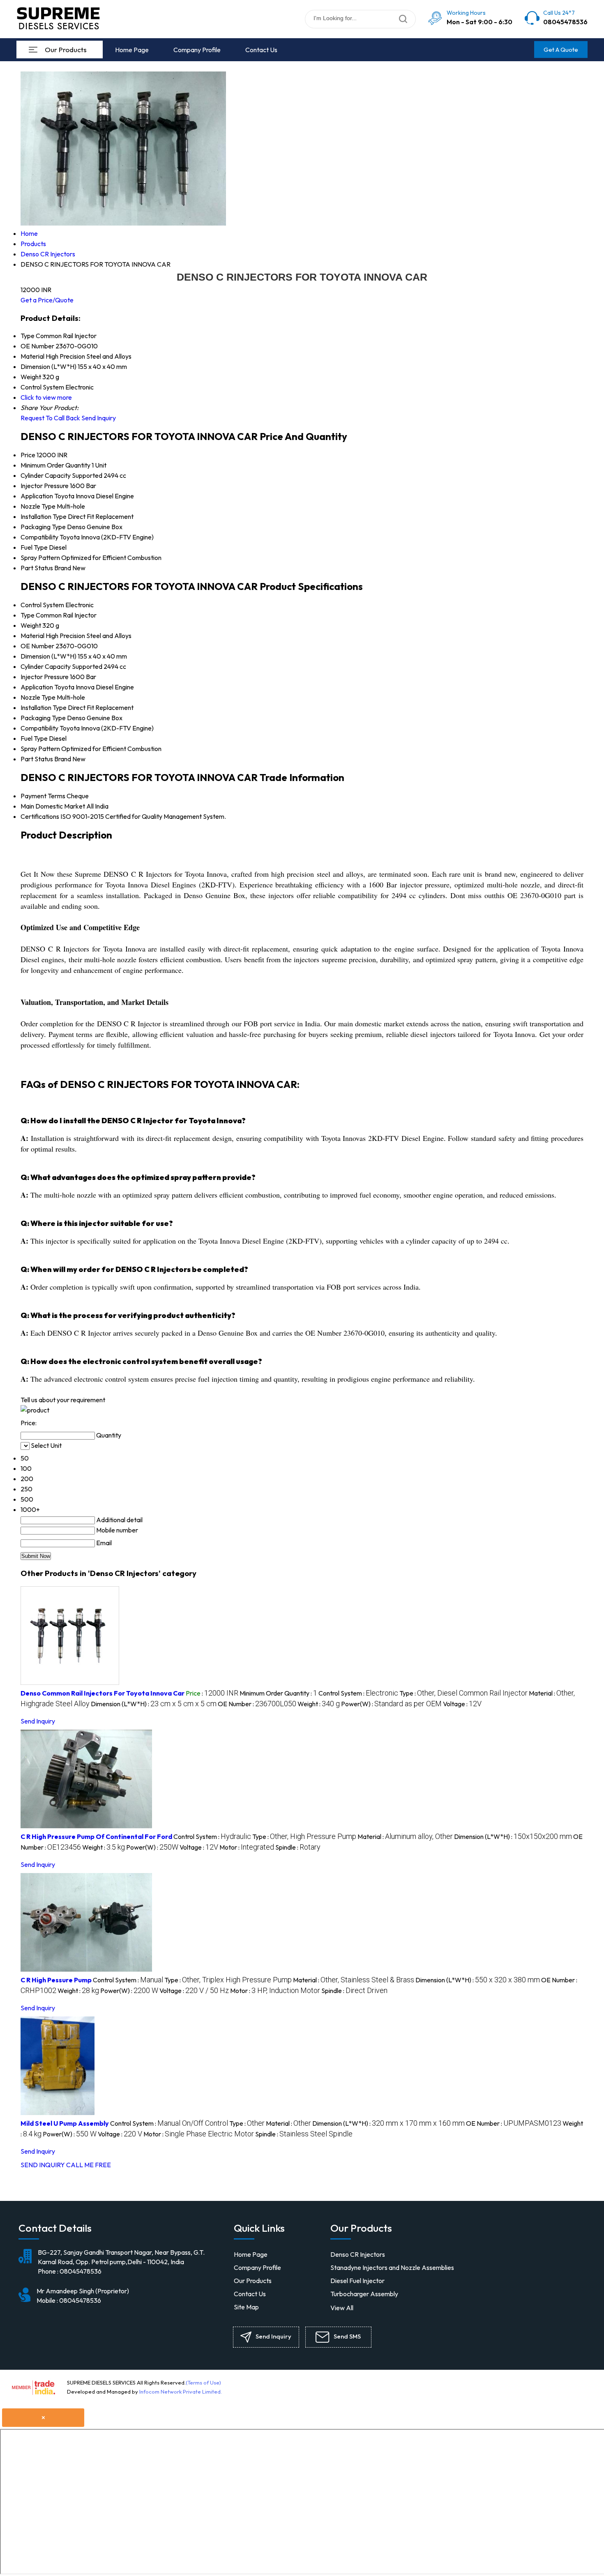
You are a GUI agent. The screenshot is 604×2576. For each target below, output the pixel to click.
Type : (463, 1693)
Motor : (247, 1847)
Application (37, 496)
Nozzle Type (38, 506)
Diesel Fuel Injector (357, 2281)
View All (342, 2308)
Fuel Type (34, 547)
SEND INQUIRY (43, 2165)
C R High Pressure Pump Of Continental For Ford (96, 1836)
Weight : (319, 1704)
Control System (42, 605)
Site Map (246, 2307)
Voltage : (462, 1704)
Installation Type (44, 516)
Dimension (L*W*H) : (154, 1704)
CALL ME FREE (89, 2165)
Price (28, 455)
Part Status (37, 568)
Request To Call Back (50, 418)
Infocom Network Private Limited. (181, 2392)
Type (28, 615)
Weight (31, 625)
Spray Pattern (40, 558)
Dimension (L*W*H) (48, 656)
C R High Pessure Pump (56, 1980)
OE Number (37, 646)
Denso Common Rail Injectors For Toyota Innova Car (103, 1693)
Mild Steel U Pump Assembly (65, 2123)
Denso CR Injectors (358, 2254)
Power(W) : (391, 1704)
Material (32, 636)
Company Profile (197, 50)
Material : (405, 1836)
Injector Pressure (45, 486)
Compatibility (39, 537)
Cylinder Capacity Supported (61, 475)
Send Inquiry (99, 418)
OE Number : (257, 1704)
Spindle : (298, 1847)
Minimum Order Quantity (55, 465)
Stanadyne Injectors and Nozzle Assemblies (392, 2267)
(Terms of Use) (203, 2382)
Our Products (66, 50)
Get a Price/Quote (47, 300)
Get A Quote (561, 50)
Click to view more (46, 397)
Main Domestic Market (53, 806)
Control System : (358, 1693)
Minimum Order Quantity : (278, 1693)
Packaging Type (43, 527)
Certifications (40, 816)
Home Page (132, 50)
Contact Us (261, 50)
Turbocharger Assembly (364, 2294)
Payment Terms (43, 796)
